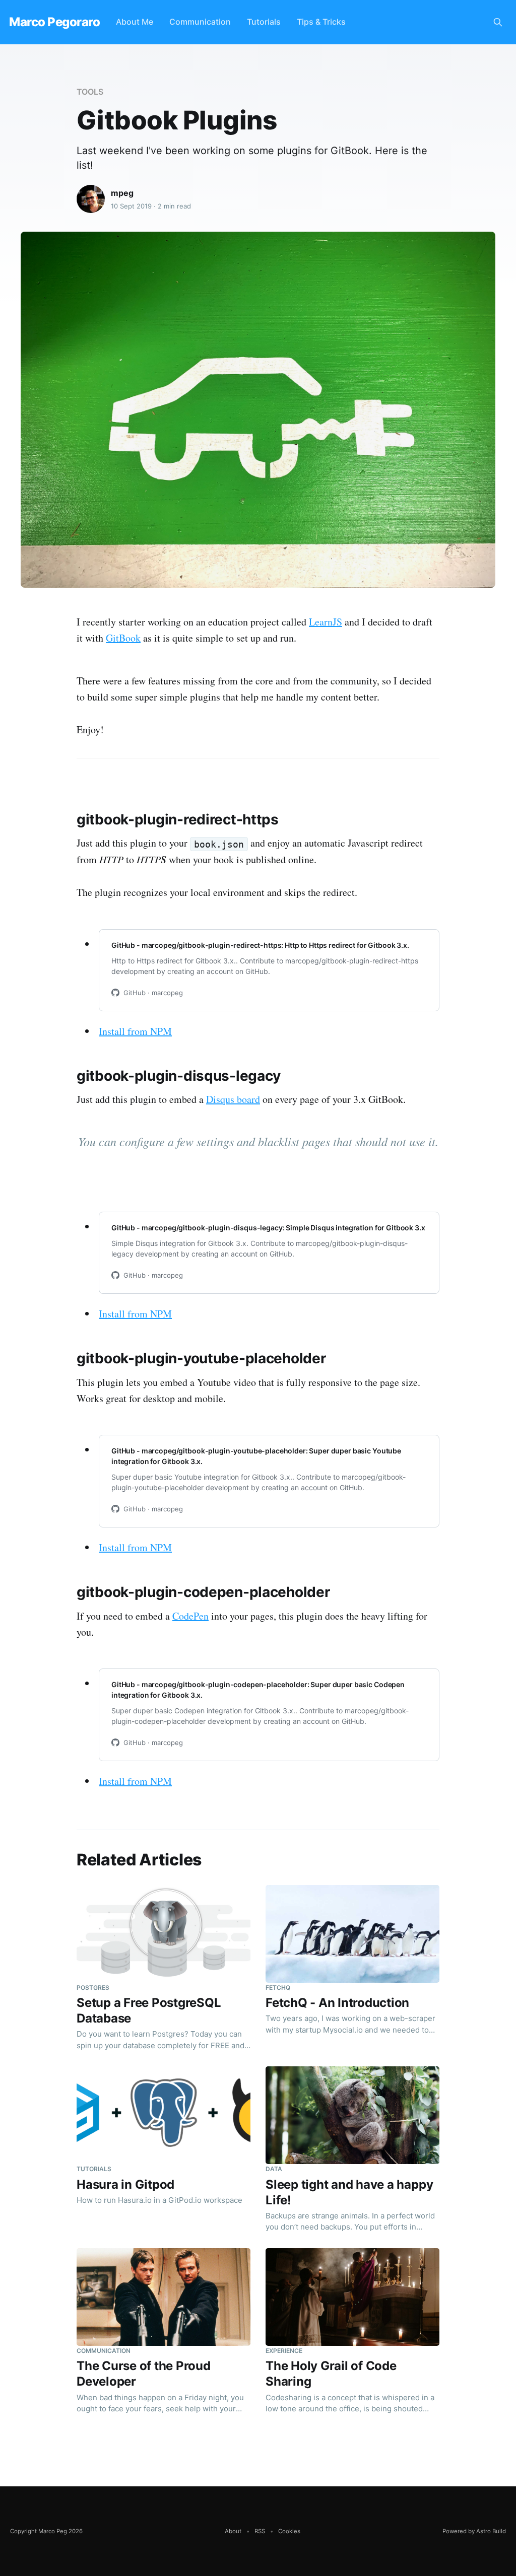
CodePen (190, 1616)
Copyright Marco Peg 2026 (46, 2531)
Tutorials (264, 22)
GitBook (123, 638)
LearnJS (326, 622)
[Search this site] (498, 22)
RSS (260, 2531)
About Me (135, 22)
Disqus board (233, 1099)
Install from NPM (135, 1031)
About (233, 2531)
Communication (200, 22)
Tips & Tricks (321, 22)
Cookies (289, 2531)
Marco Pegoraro (54, 22)
